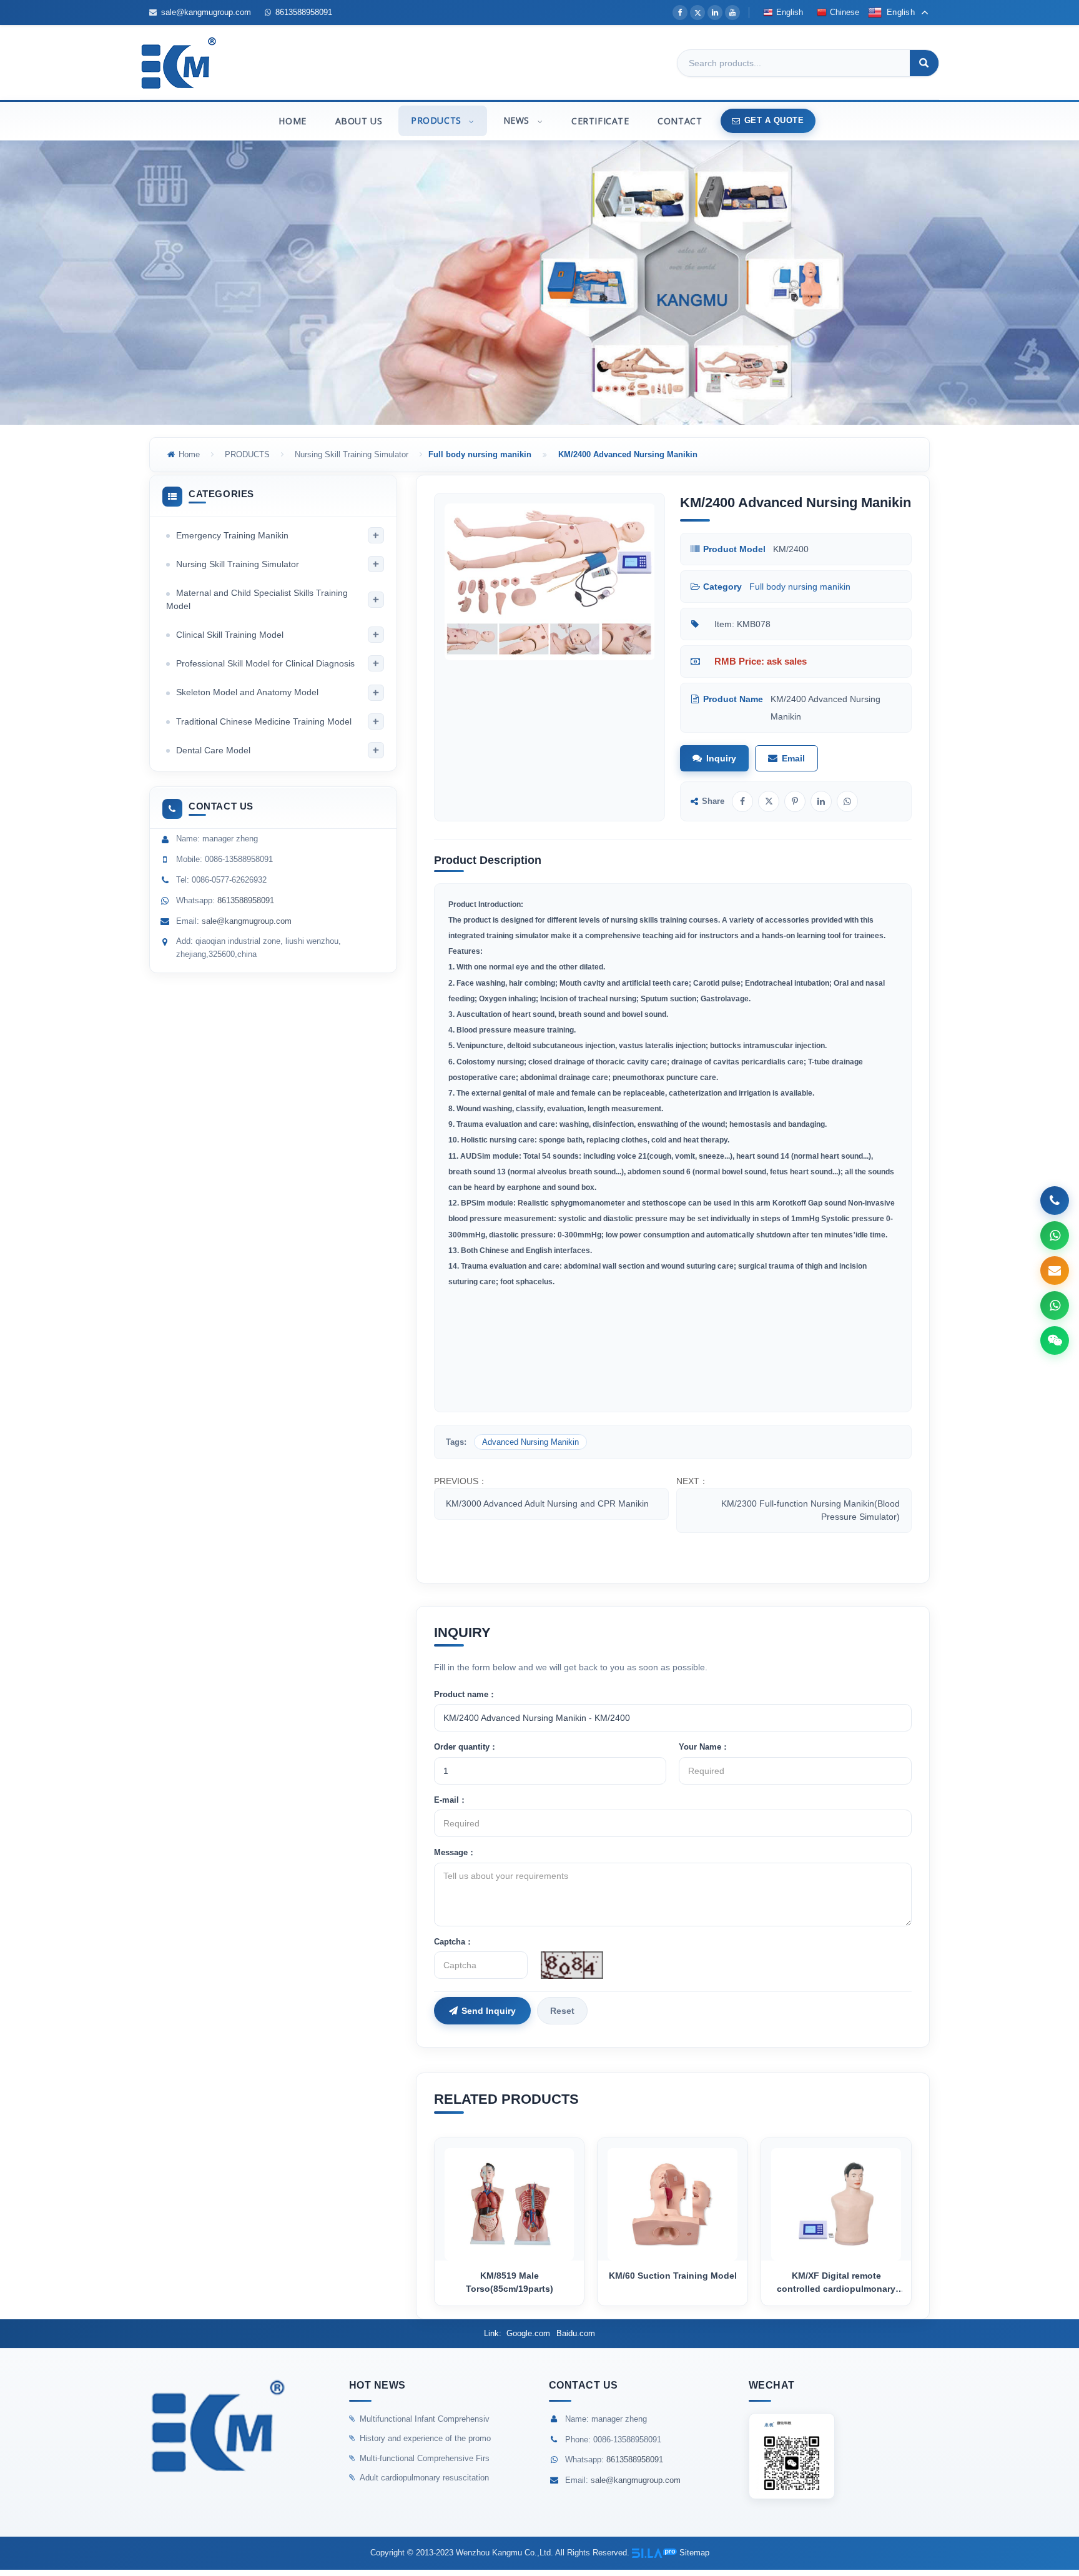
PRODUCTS (437, 120)
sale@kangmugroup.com (206, 12)
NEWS (518, 120)
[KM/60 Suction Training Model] (673, 2199)
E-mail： (451, 1800)
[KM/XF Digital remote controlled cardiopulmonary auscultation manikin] (836, 2199)
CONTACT (680, 121)
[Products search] (924, 64)
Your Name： (704, 1747)
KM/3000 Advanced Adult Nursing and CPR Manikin (547, 1503)
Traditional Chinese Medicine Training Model (264, 721)
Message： (455, 1852)
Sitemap (694, 2553)
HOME (292, 121)
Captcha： (454, 1942)
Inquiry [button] (721, 758)
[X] (697, 12)
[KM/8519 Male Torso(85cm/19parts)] (510, 2199)
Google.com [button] (528, 2333)
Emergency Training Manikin (232, 535)
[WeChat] (1055, 1340)
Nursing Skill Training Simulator (352, 454)
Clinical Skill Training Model (230, 635)
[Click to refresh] (572, 1965)
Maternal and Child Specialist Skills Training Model (257, 600)
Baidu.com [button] (576, 2333)
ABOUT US (359, 121)
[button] (471, 121)
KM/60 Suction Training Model (673, 2276)
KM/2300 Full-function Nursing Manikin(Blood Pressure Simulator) (810, 1510)
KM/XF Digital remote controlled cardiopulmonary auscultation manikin (836, 2283)
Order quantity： (466, 1747)
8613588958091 (304, 12)
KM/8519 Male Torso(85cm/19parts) (510, 2282)
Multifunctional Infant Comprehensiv (425, 2419)
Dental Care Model (213, 750)
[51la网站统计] (654, 2553)
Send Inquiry (489, 2011)
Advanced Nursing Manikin (530, 1442)
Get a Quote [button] (774, 120)
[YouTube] (732, 12)
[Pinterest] (795, 801)
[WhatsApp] (847, 801)
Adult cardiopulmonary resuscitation (424, 2478)
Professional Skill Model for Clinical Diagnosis (265, 663)
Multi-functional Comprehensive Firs (425, 2458)
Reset (562, 2011)
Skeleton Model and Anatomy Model (247, 693)
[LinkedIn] (715, 12)
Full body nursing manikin (800, 587)
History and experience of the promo (425, 2438)
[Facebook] (680, 12)
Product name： (465, 1694)
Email (793, 758)
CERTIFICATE (600, 121)
